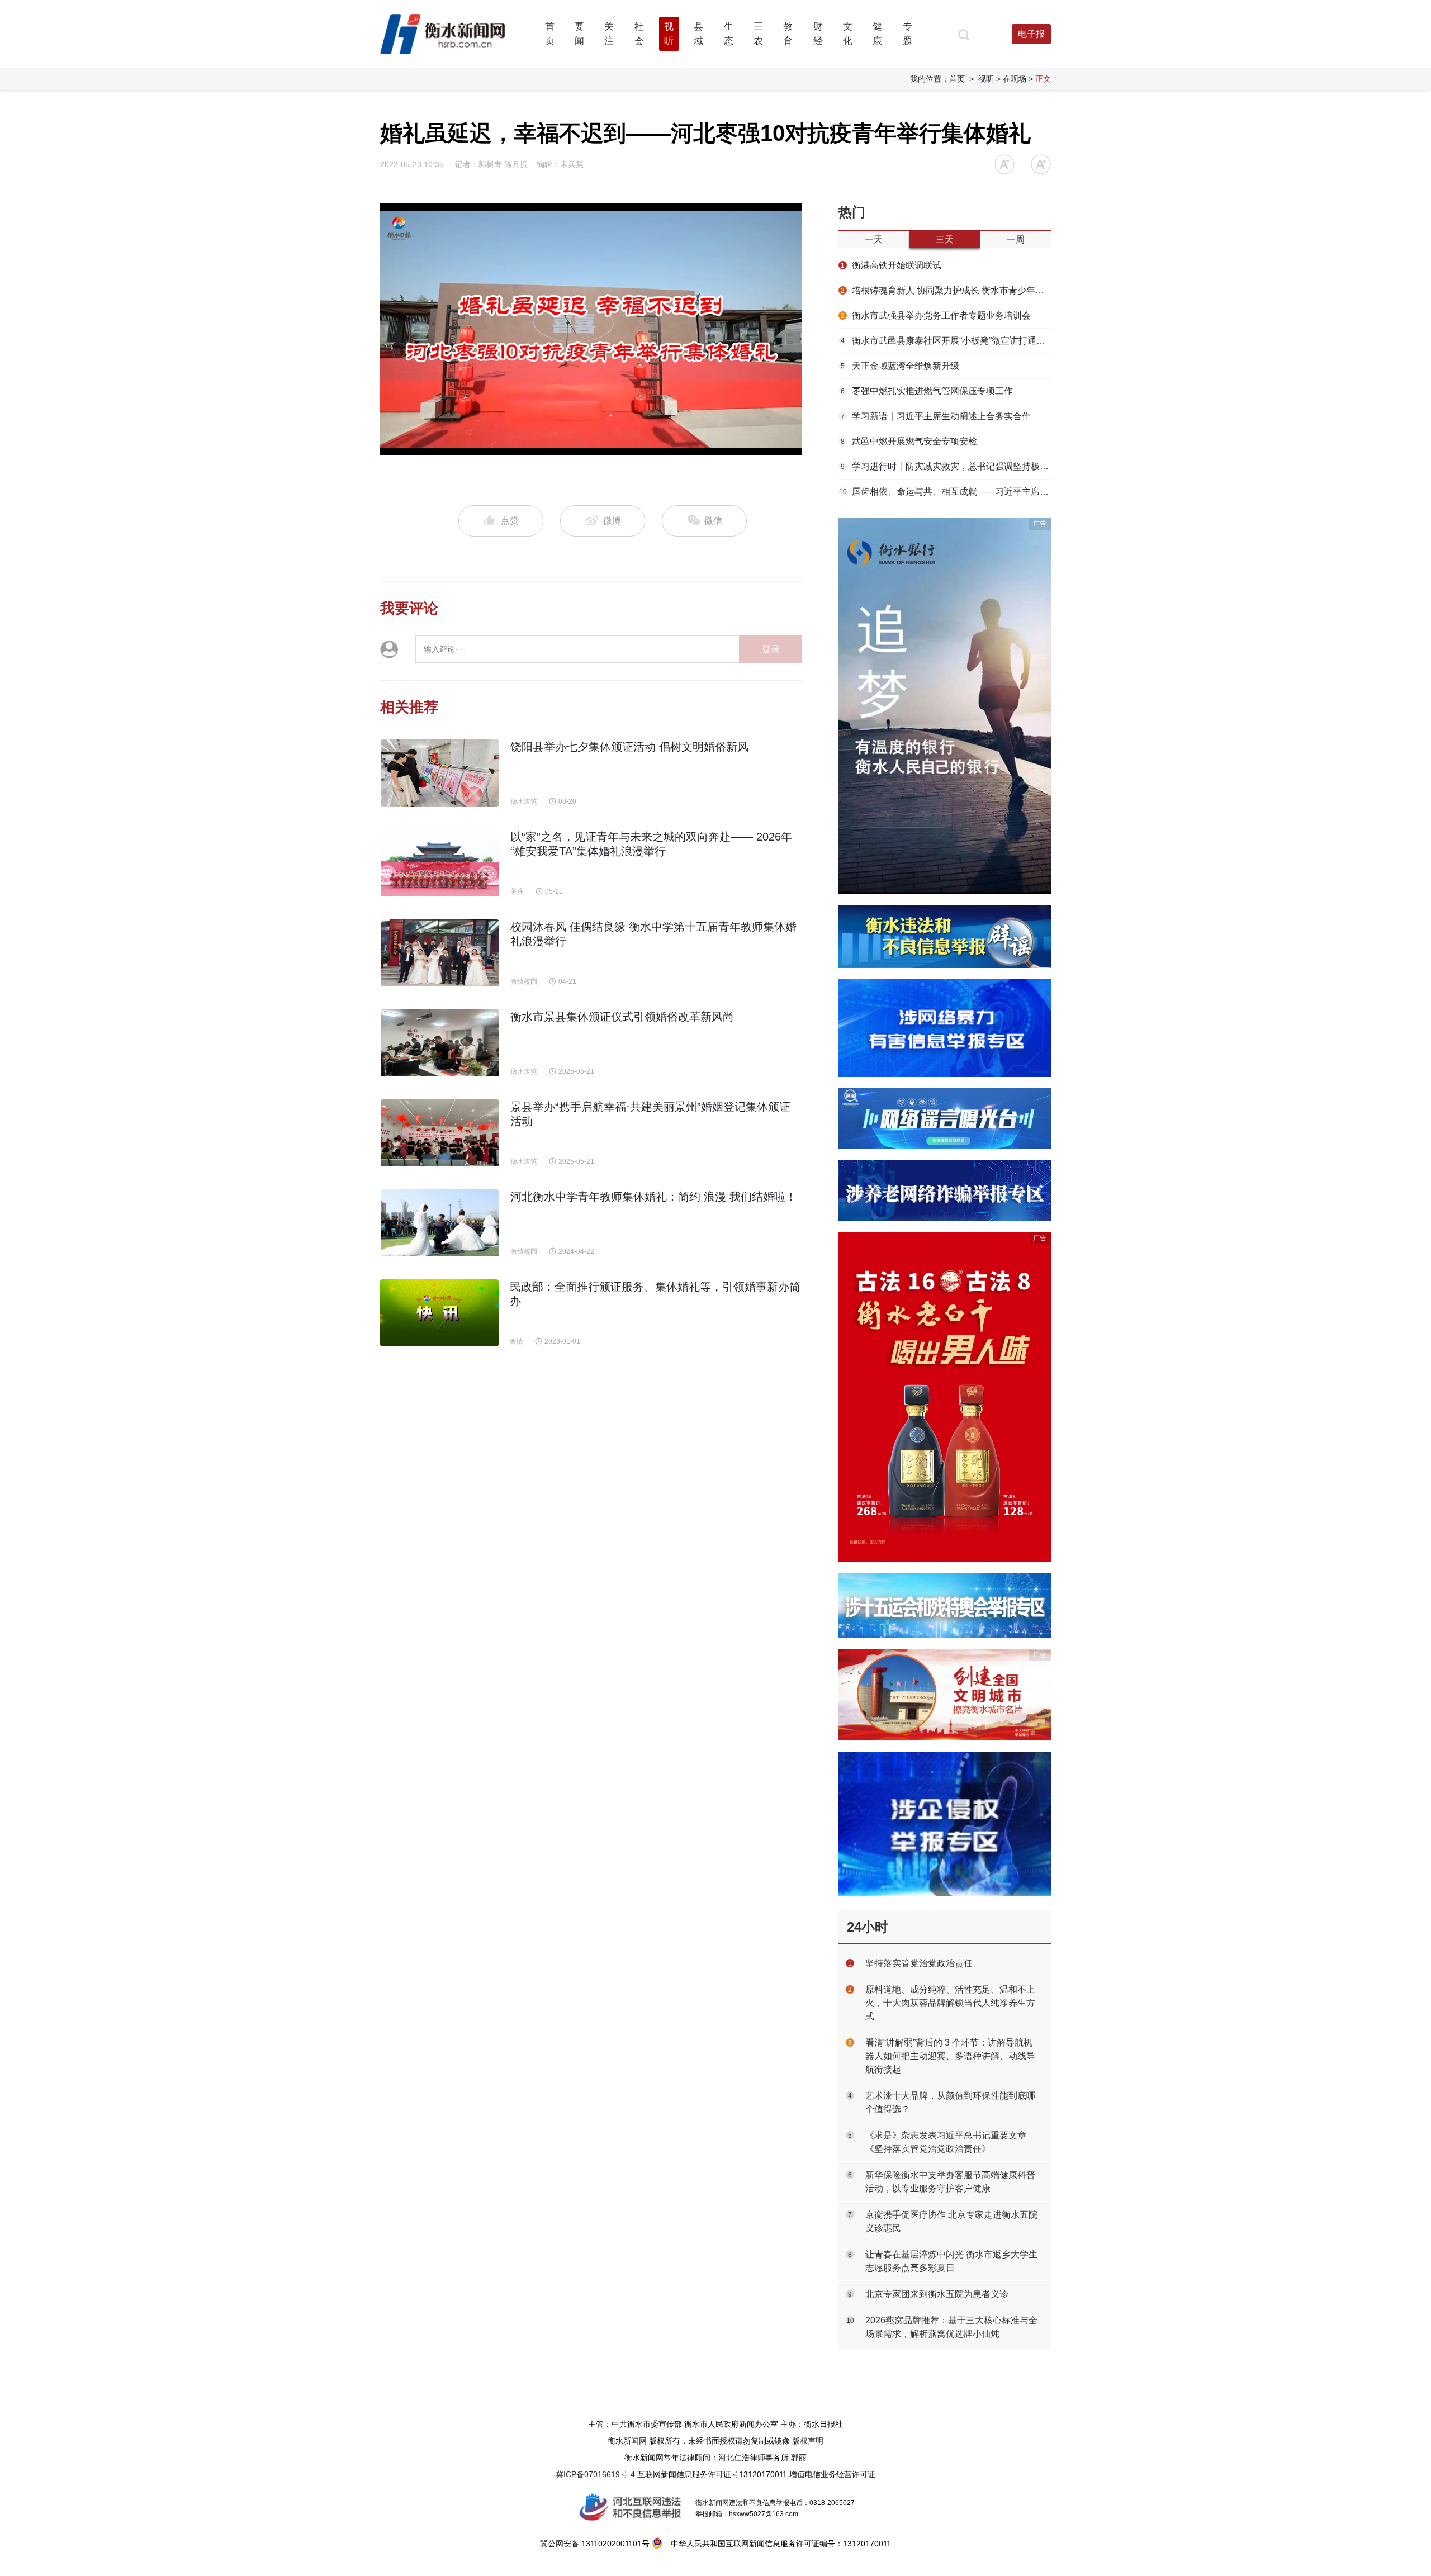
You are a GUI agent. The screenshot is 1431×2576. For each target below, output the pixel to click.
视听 (986, 79)
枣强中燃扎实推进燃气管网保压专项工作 (927, 391)
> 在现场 (1011, 79)
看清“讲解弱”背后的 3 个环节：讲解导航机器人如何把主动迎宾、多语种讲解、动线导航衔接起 (950, 2056)
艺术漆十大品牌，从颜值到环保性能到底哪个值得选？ (950, 2102)
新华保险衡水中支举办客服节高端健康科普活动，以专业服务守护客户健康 (950, 2182)
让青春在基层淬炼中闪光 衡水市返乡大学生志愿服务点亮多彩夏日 (951, 2261)
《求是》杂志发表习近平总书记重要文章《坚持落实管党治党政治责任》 (946, 2142)
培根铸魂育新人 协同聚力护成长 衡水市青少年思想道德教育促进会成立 (946, 290)
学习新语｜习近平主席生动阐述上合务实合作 (936, 416)
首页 (957, 79)
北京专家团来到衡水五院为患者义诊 (937, 2294)
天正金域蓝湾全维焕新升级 (900, 366)
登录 (771, 649)
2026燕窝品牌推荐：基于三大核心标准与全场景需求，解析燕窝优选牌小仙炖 (951, 2327)
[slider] (579, 447)
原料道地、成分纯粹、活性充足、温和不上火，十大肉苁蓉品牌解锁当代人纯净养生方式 (950, 2003)
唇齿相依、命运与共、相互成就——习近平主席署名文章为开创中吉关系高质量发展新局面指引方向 (945, 492)
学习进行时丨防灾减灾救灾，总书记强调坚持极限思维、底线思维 (946, 466)
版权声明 (808, 2441)
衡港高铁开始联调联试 (891, 265)
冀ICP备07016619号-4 (595, 2474)
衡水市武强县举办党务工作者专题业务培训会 (936, 316)
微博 (612, 521)
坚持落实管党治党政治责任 (919, 1963)
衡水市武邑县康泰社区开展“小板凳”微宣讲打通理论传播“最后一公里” (946, 341)
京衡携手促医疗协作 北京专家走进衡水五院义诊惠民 (951, 2221)
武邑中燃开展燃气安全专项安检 (909, 441)
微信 (712, 521)
